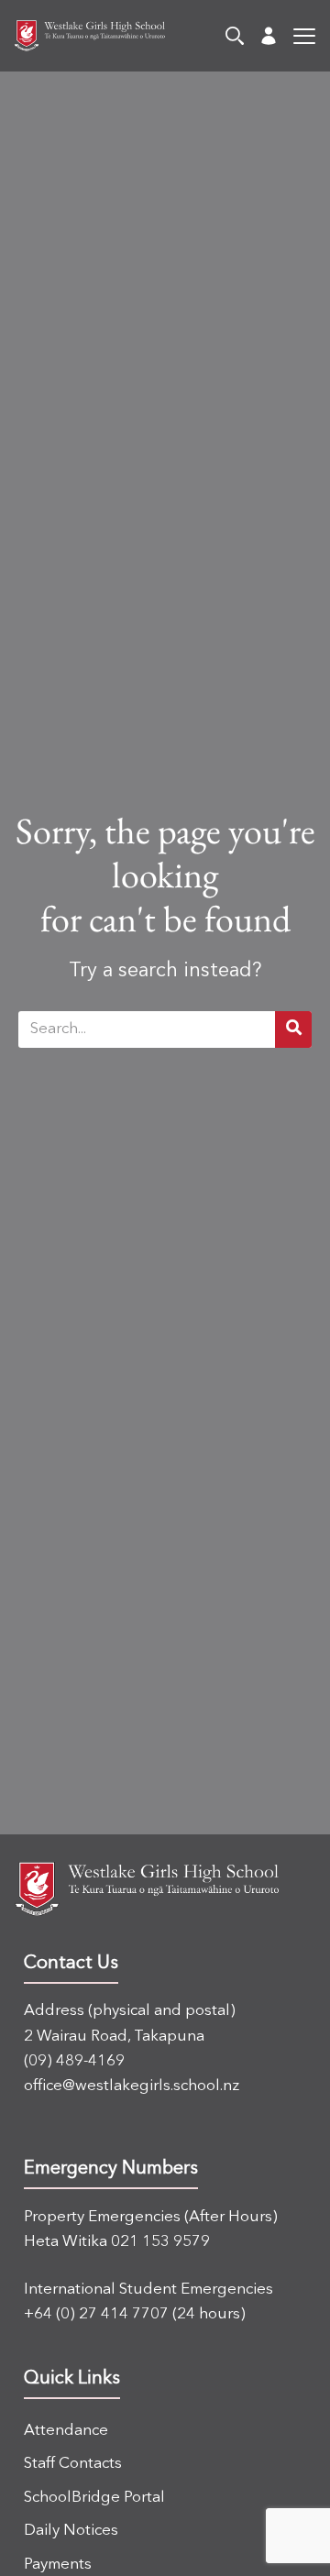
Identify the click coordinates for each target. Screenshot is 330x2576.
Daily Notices (71, 2531)
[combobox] (147, 1029)
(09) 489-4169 (74, 2061)
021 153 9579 (160, 2242)
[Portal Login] (269, 36)
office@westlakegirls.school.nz (132, 2086)
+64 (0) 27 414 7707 (96, 2314)
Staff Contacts (73, 2464)
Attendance (66, 2431)
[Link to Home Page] (82, 36)
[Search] (235, 36)
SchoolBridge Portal (94, 2498)
